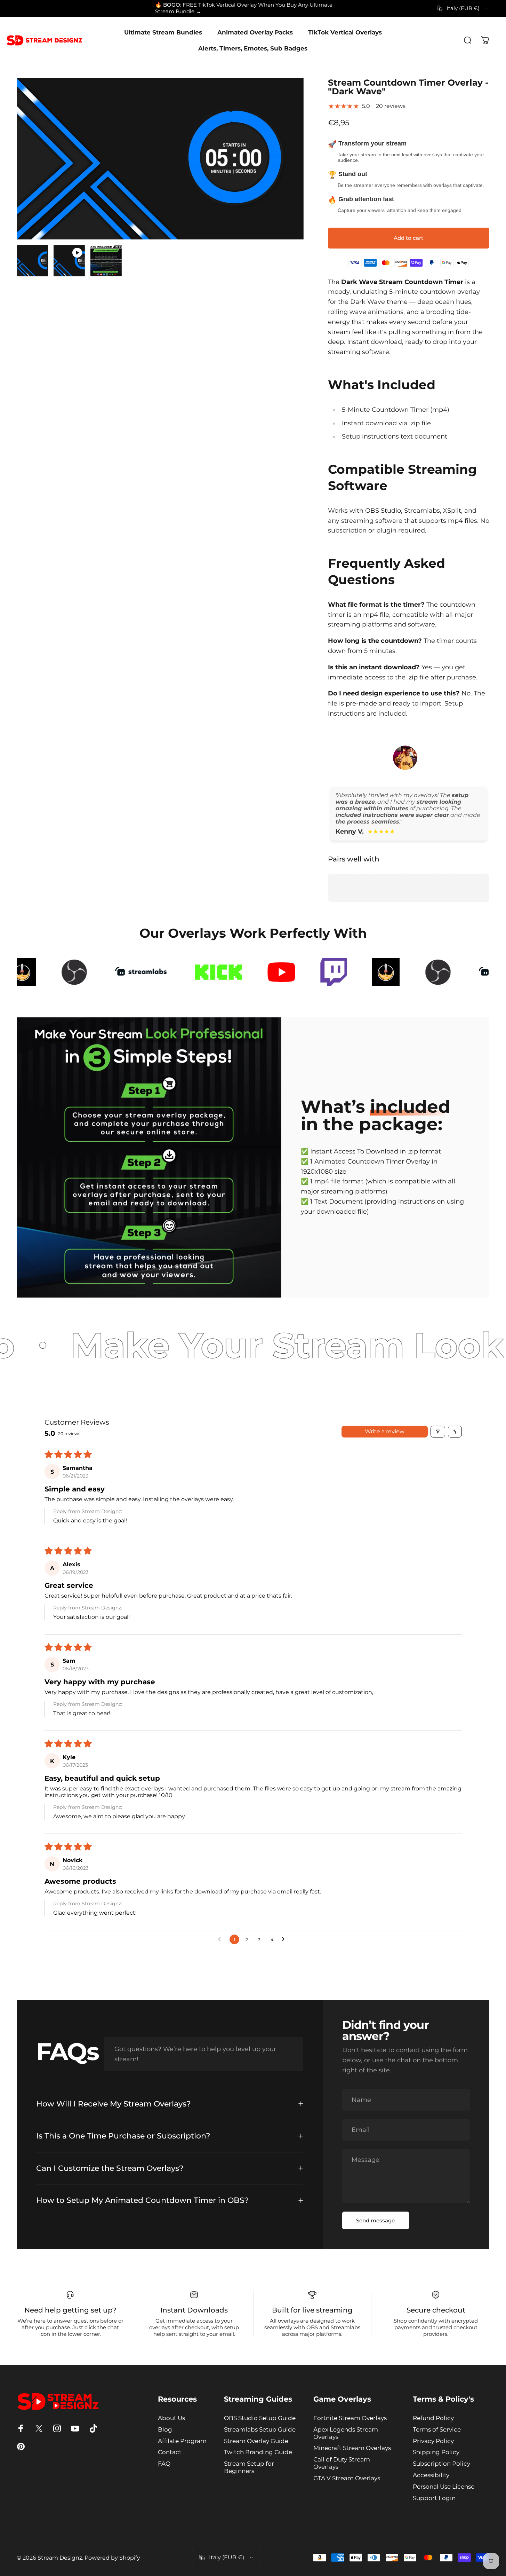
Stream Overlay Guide (256, 2441)
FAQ (164, 2464)
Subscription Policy (441, 2464)
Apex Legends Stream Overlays (346, 2433)
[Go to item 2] (69, 261)
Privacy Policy (433, 2441)
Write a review (385, 1431)
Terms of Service (437, 2429)
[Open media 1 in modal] (160, 159)
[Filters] (438, 1432)
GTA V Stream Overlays (347, 2478)
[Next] (286, 172)
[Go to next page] (285, 1939)
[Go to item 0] (32, 261)
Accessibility (431, 2475)
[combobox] (463, 8)
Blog (165, 2429)
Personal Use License (444, 2487)
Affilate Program (182, 2441)
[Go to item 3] (106, 261)
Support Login (434, 2498)
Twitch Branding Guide (258, 2452)
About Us (171, 2418)
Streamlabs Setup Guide (260, 2429)
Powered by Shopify (112, 2558)
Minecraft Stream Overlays (352, 2448)
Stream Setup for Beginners (249, 2467)
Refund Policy (433, 2418)
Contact (170, 2452)
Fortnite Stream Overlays (350, 2418)
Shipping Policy (436, 2452)
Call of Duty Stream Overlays (342, 2463)
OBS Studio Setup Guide (260, 2418)
